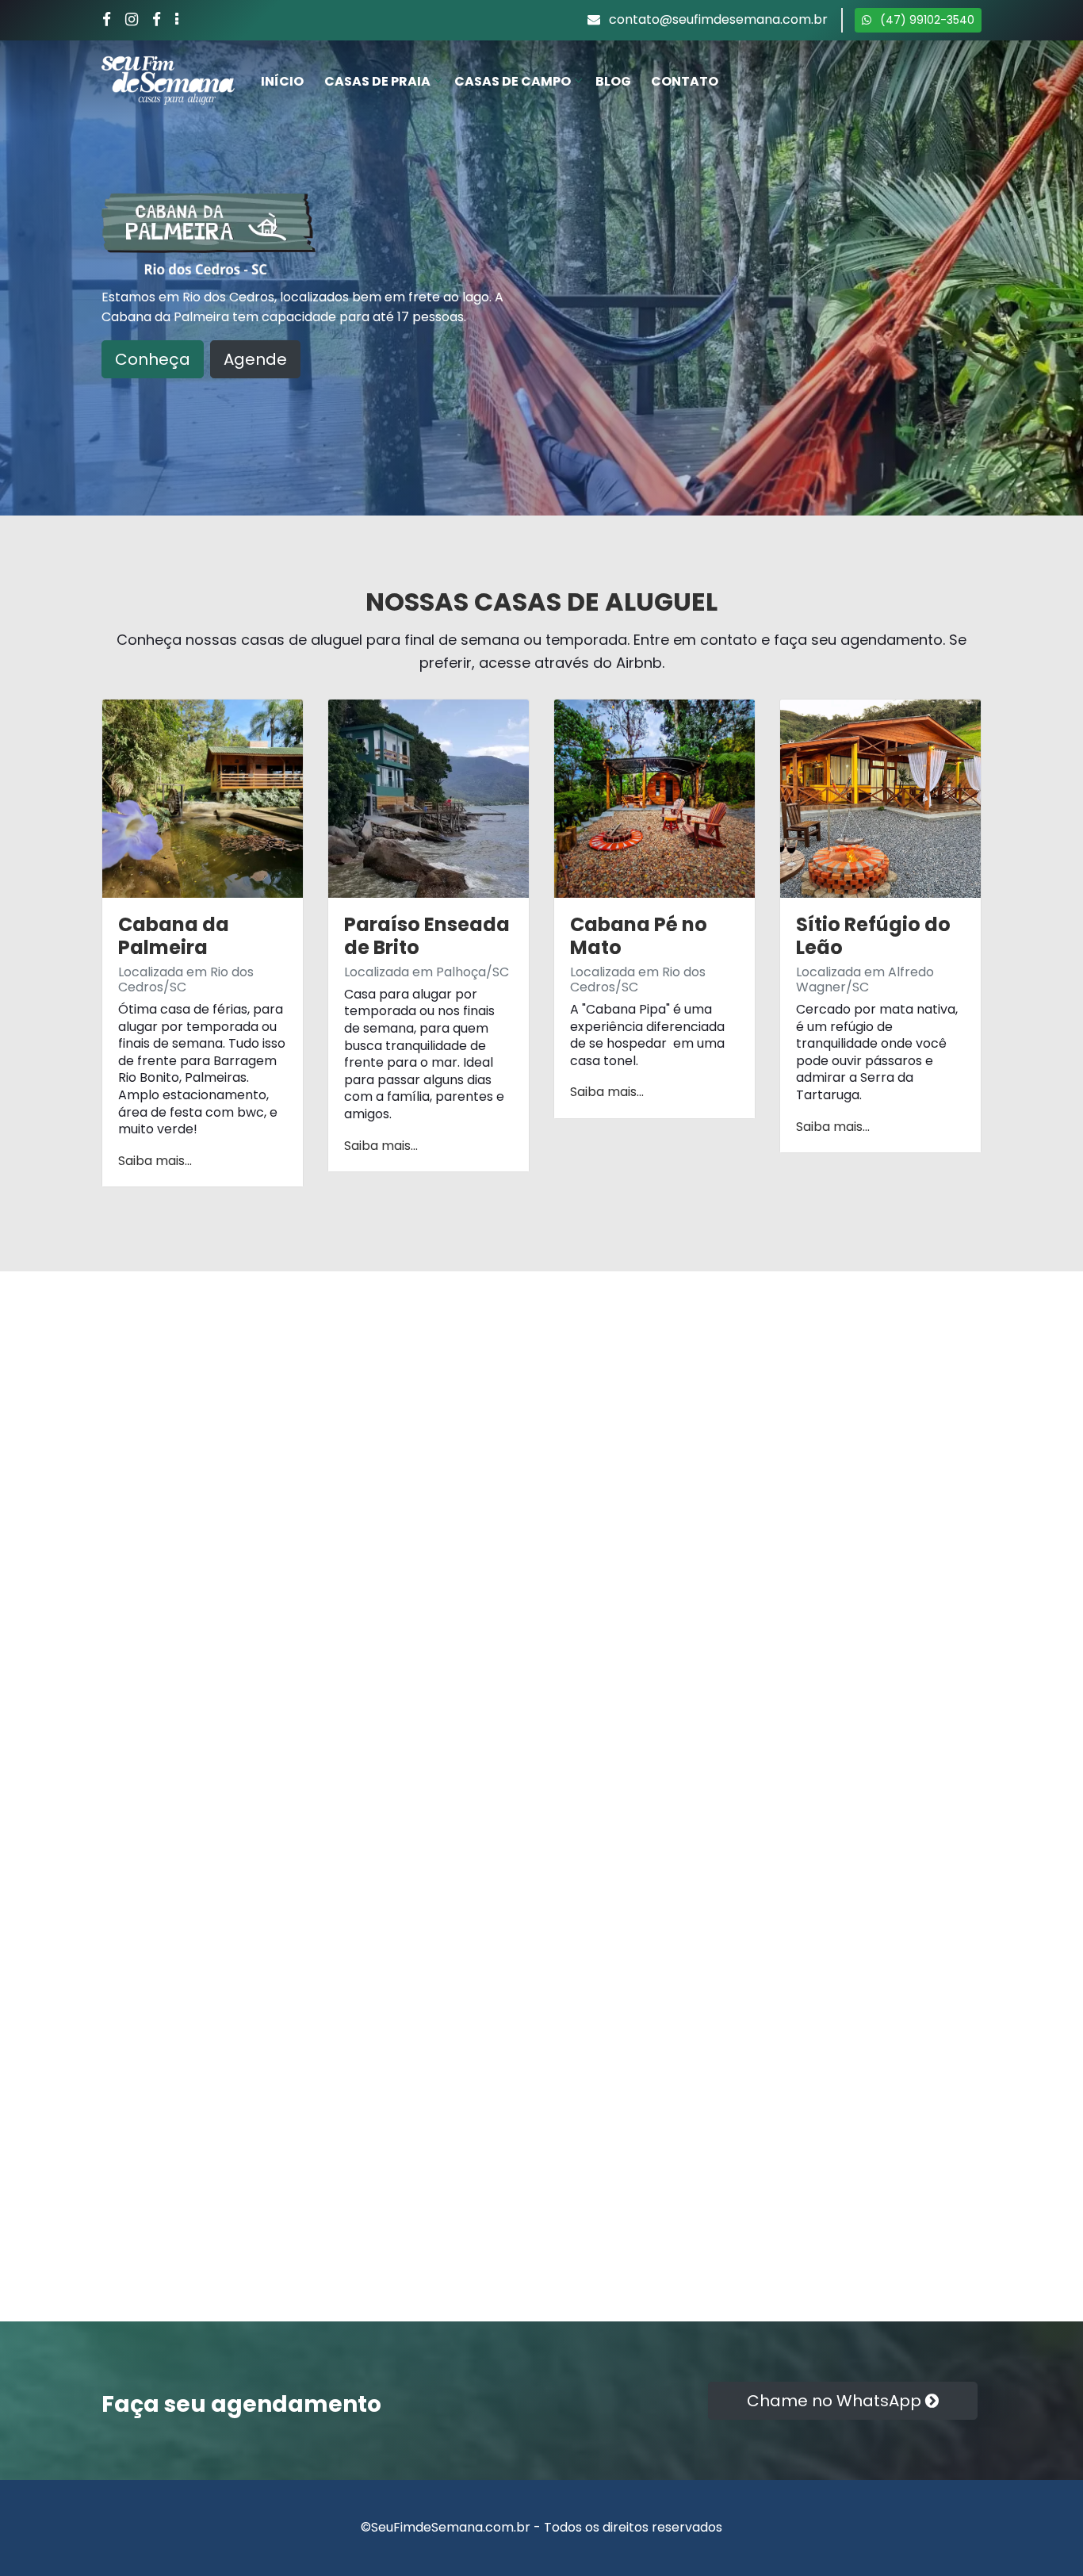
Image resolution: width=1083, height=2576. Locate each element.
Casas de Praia (377, 81)
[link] (107, 20)
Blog (613, 81)
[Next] (1054, 278)
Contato (685, 81)
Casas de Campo (513, 81)
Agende (255, 359)
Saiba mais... (155, 1161)
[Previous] (29, 278)
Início (282, 81)
